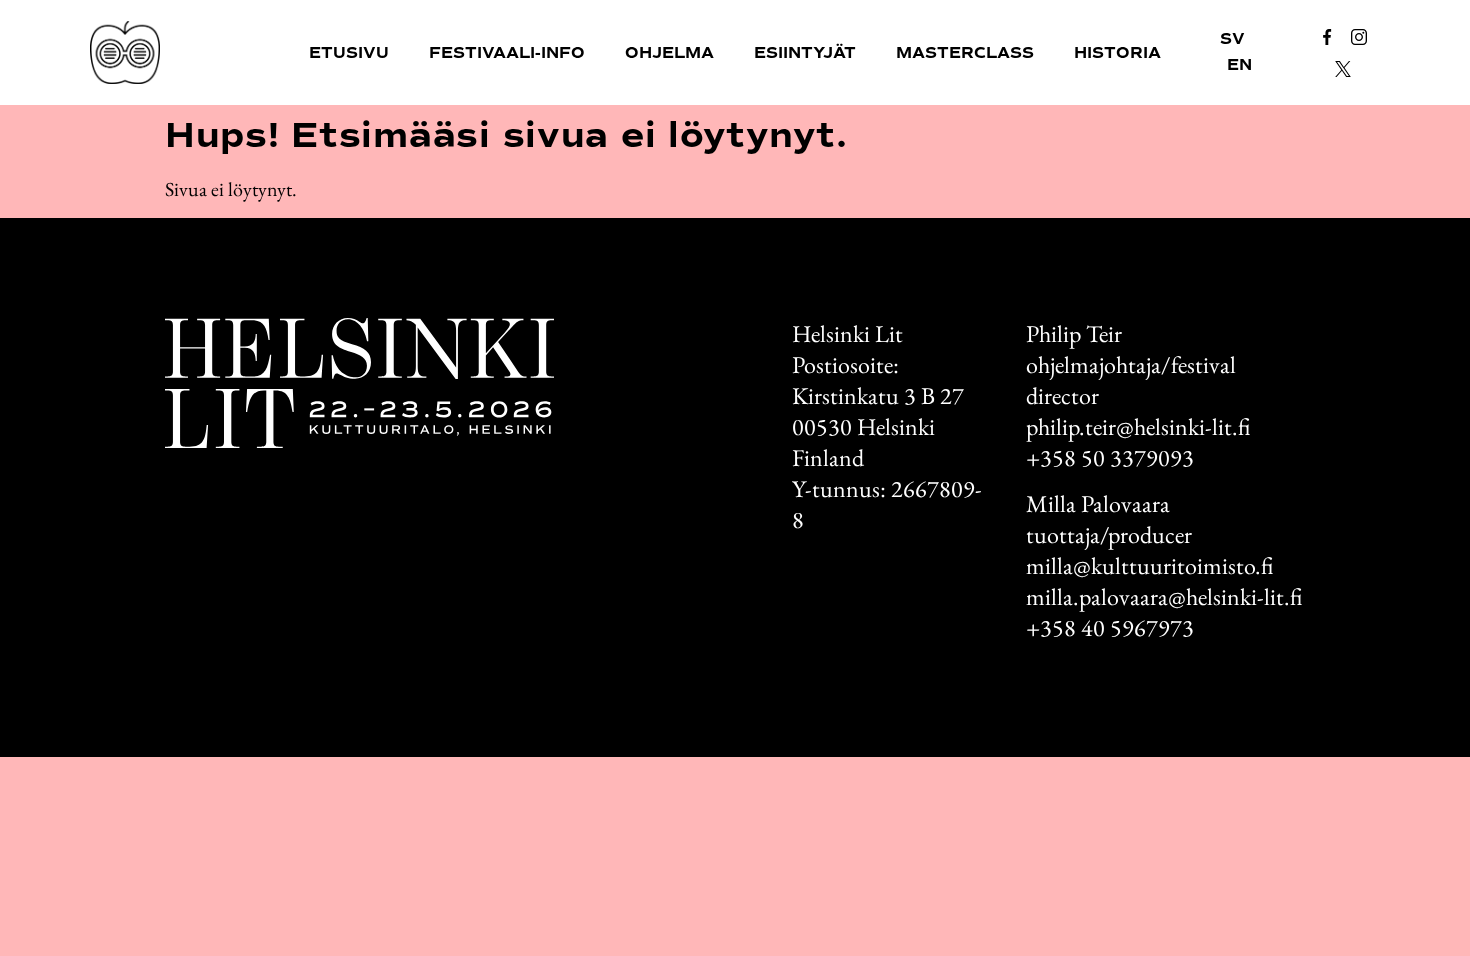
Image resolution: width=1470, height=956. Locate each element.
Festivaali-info (507, 53)
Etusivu (349, 53)
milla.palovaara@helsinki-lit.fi (1164, 596)
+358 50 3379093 (1110, 457)
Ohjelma (669, 53)
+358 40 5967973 (1110, 627)
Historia (1117, 53)
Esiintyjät (805, 53)
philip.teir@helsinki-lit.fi (1138, 426)
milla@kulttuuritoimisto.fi (1149, 565)
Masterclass (965, 53)
